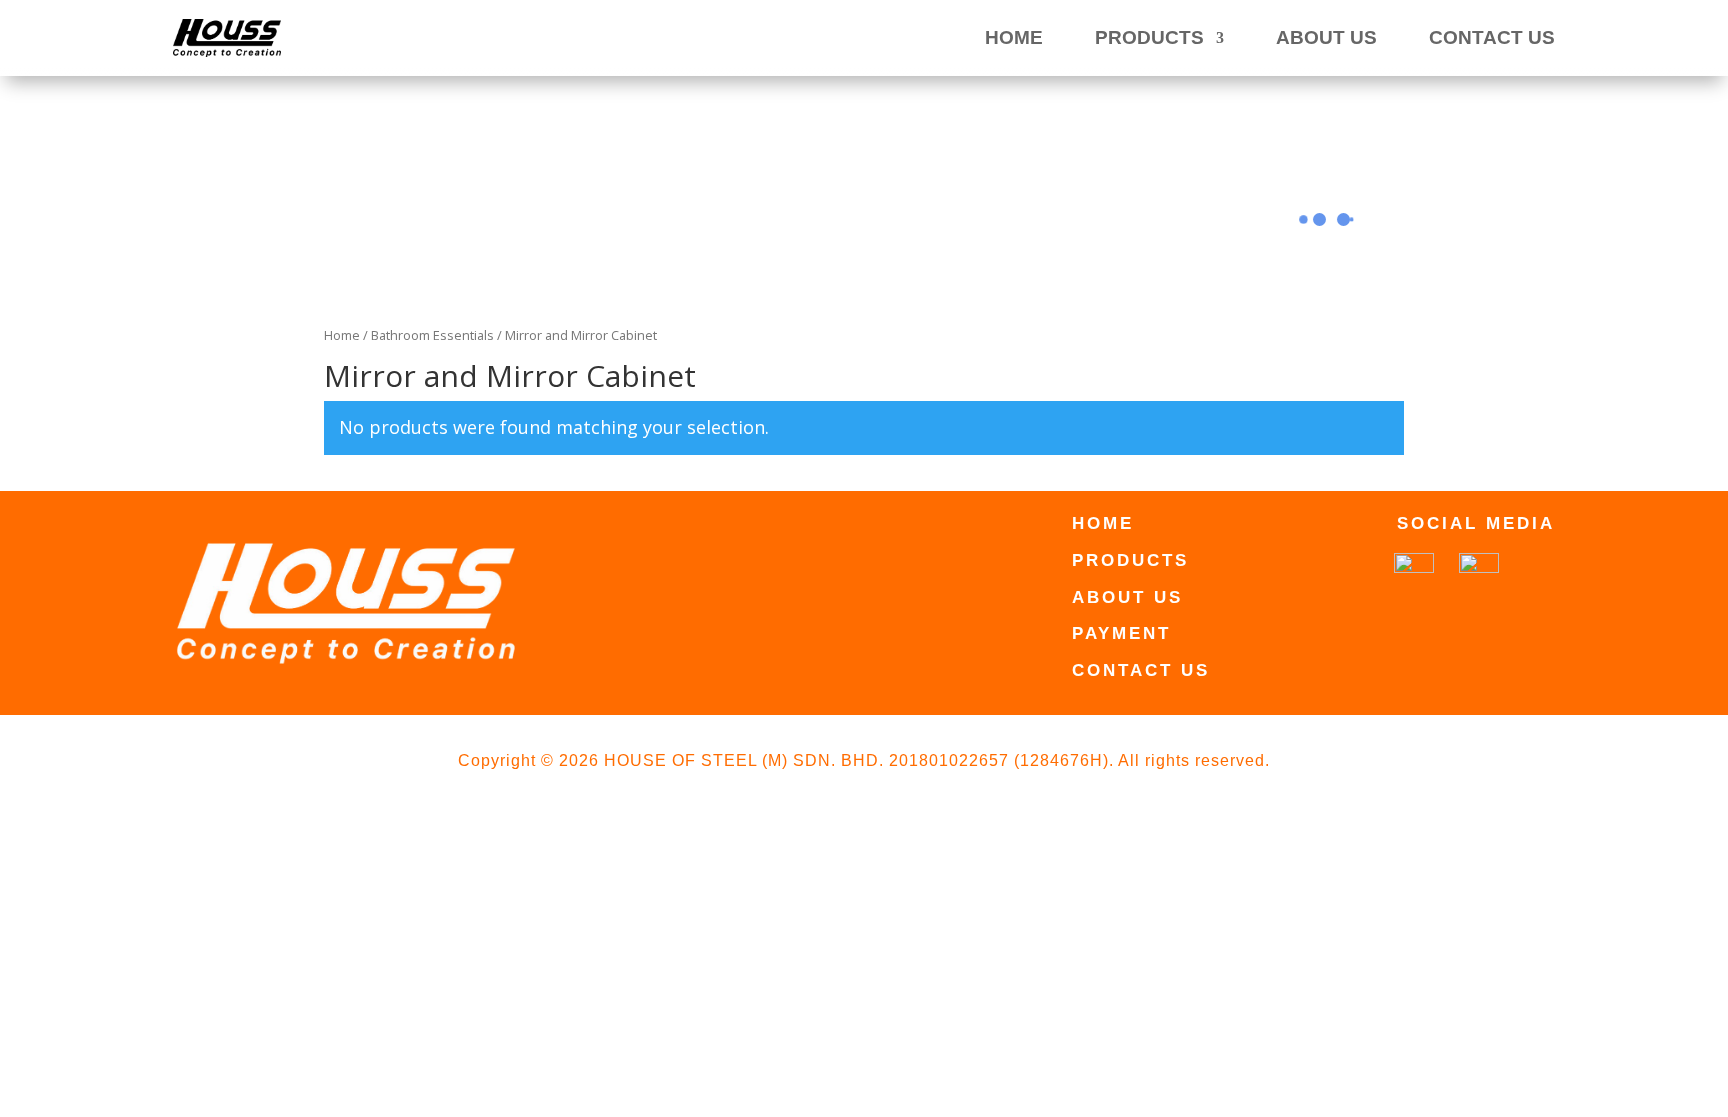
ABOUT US (1326, 37)
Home (342, 335)
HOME (1014, 37)
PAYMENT (1121, 633)
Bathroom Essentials (432, 335)
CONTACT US (1492, 37)
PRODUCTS (1149, 37)
